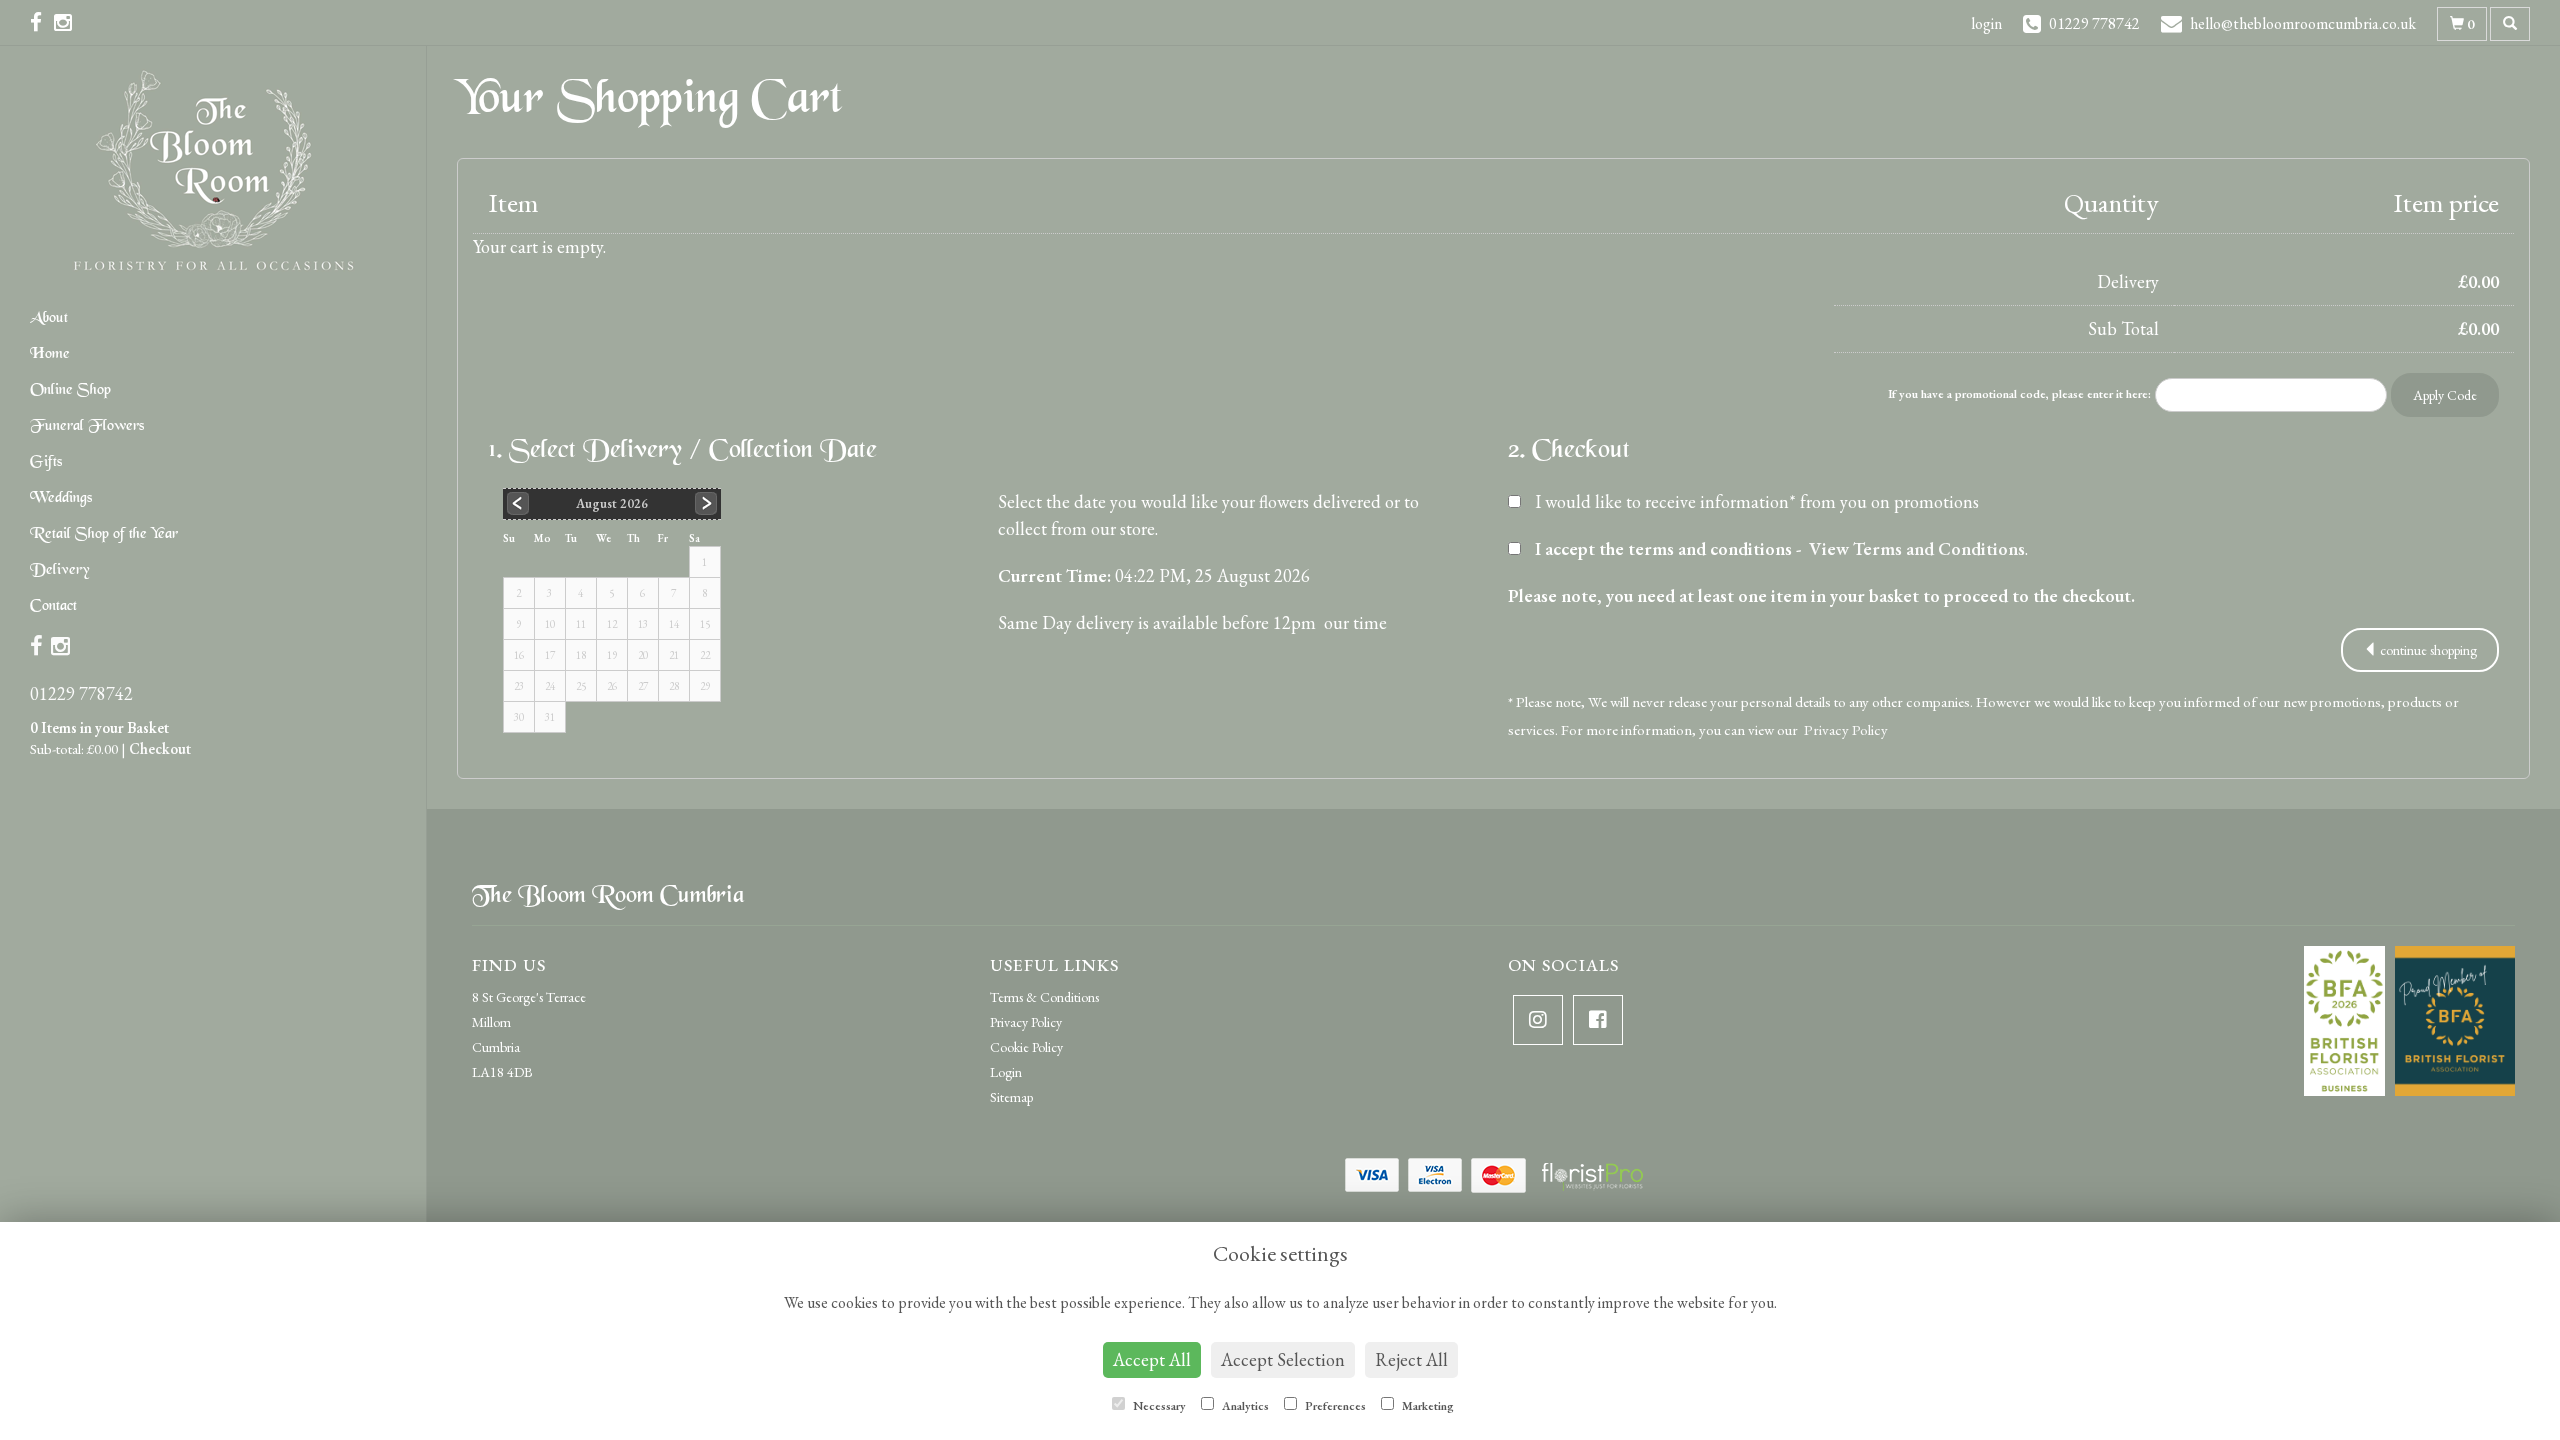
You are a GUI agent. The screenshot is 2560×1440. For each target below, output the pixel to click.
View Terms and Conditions (1917, 548)
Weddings (61, 498)
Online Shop (70, 390)
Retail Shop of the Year (104, 534)
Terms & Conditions (1044, 997)
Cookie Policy (1026, 1047)
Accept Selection (1283, 1359)
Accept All (1152, 1359)
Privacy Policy (1846, 729)
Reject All (1411, 1359)
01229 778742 (81, 693)
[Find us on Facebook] (42, 22)
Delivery (59, 570)
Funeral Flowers (87, 426)
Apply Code (2445, 395)
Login (1006, 1072)
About (49, 318)
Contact (53, 606)
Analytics (1244, 1406)
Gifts (46, 462)
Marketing (1426, 1406)
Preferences (1334, 1406)
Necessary (1158, 1406)
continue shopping (2427, 650)
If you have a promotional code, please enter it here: (2019, 394)
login (1986, 23)
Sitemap (1011, 1097)
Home (50, 354)
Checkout (160, 748)
